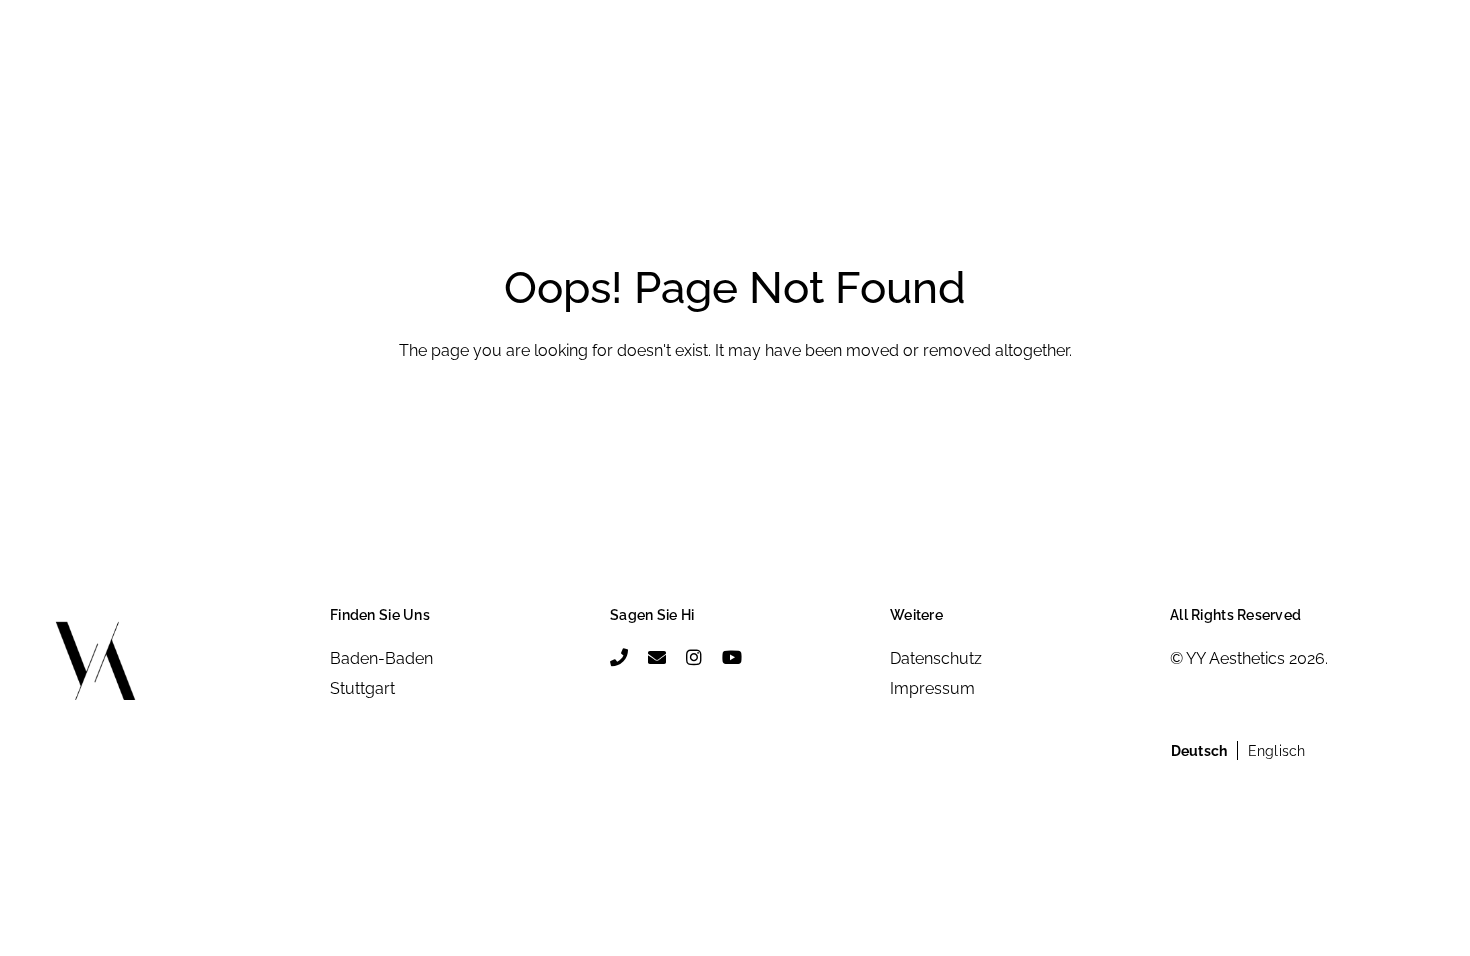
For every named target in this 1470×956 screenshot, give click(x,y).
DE (68, 75)
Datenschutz (936, 658)
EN (111, 75)
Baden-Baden (381, 658)
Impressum (932, 688)
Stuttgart (362, 688)
